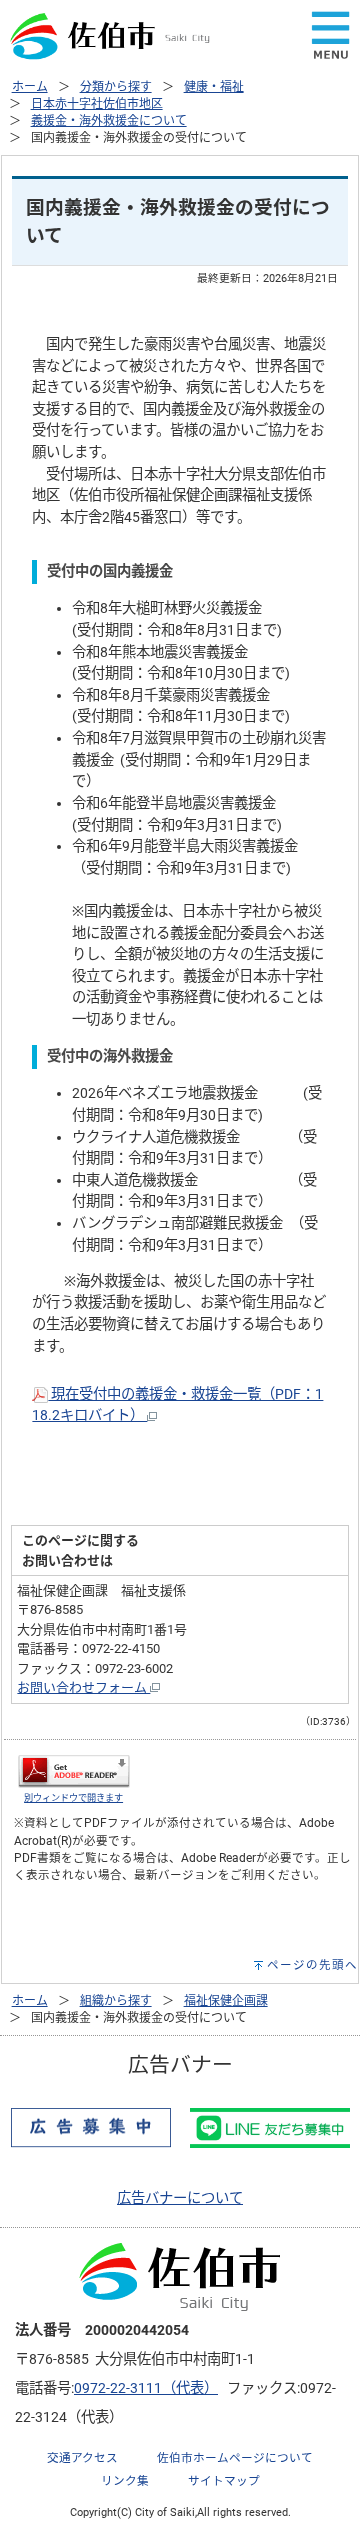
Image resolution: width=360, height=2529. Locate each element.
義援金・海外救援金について (109, 121)
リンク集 (125, 2481)
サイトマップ (224, 2481)
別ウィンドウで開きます (73, 1797)
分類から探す (116, 87)
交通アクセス (82, 2458)
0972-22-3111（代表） (146, 2388)
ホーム (30, 87)
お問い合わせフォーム (83, 1687)
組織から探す (116, 2001)
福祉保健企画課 (226, 2001)
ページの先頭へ (312, 1965)
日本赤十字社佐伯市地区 (97, 104)
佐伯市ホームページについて (235, 2458)
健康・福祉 (214, 87)
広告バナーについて (180, 2198)
